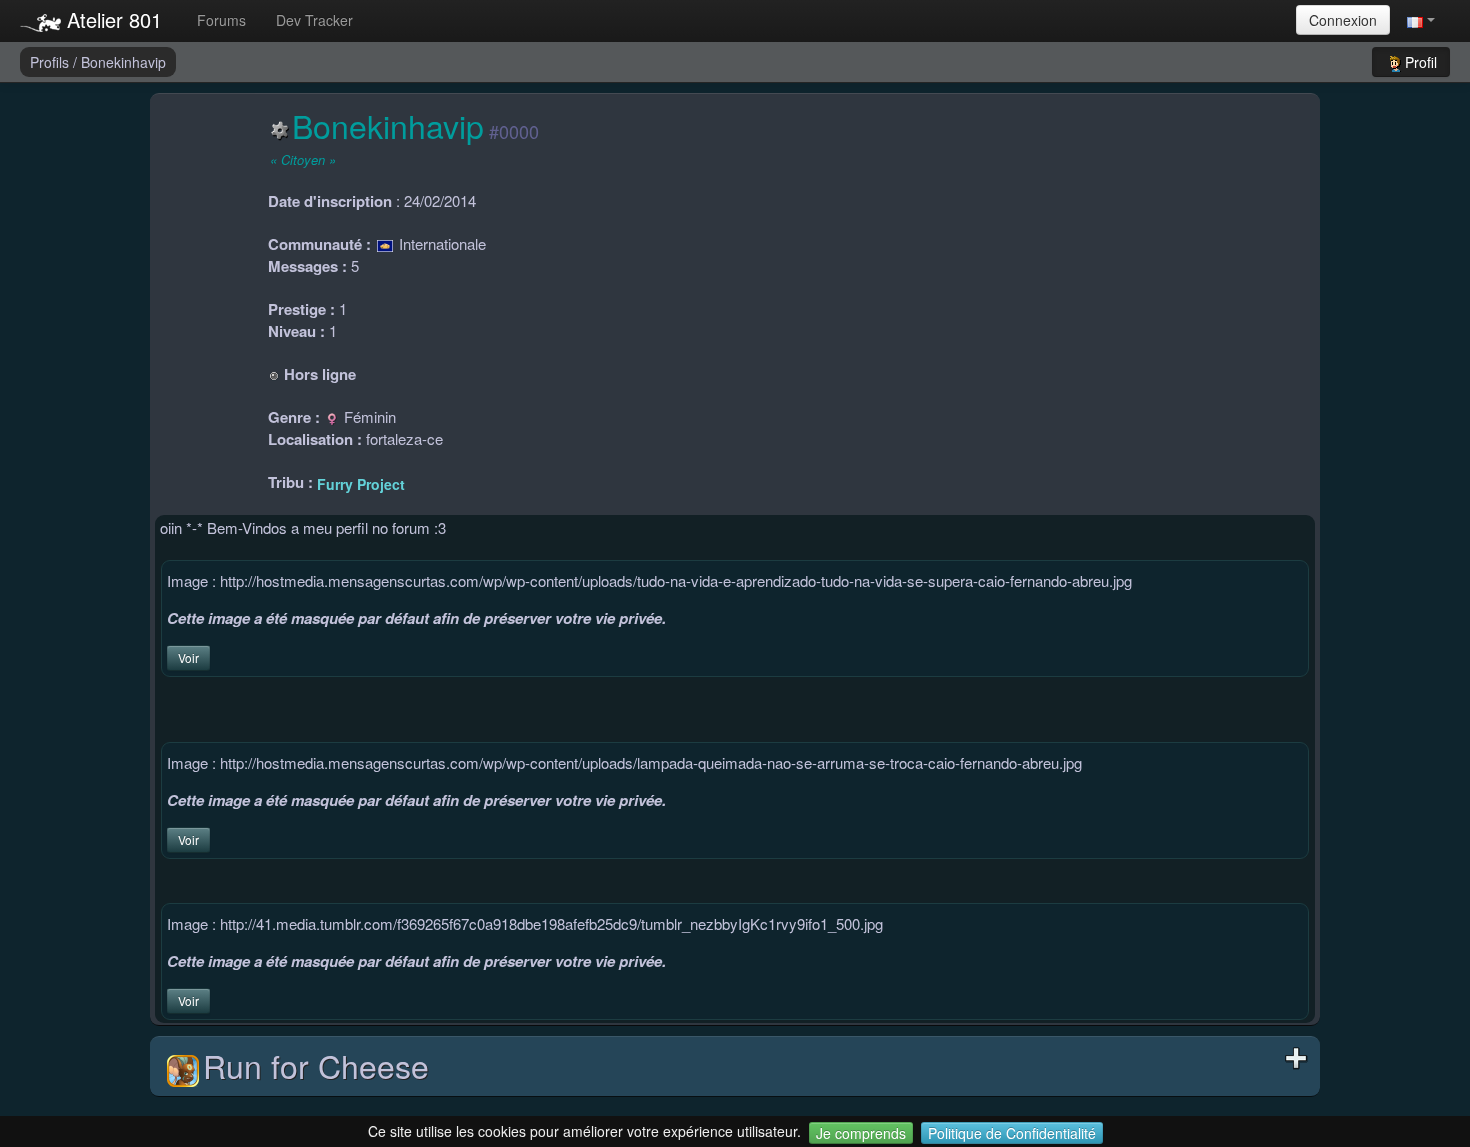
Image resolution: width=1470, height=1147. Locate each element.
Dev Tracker (314, 20)
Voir (188, 657)
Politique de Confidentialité (1012, 1133)
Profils (51, 62)
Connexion (1343, 20)
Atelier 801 (111, 19)
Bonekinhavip (123, 62)
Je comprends (861, 1133)
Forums (221, 20)
